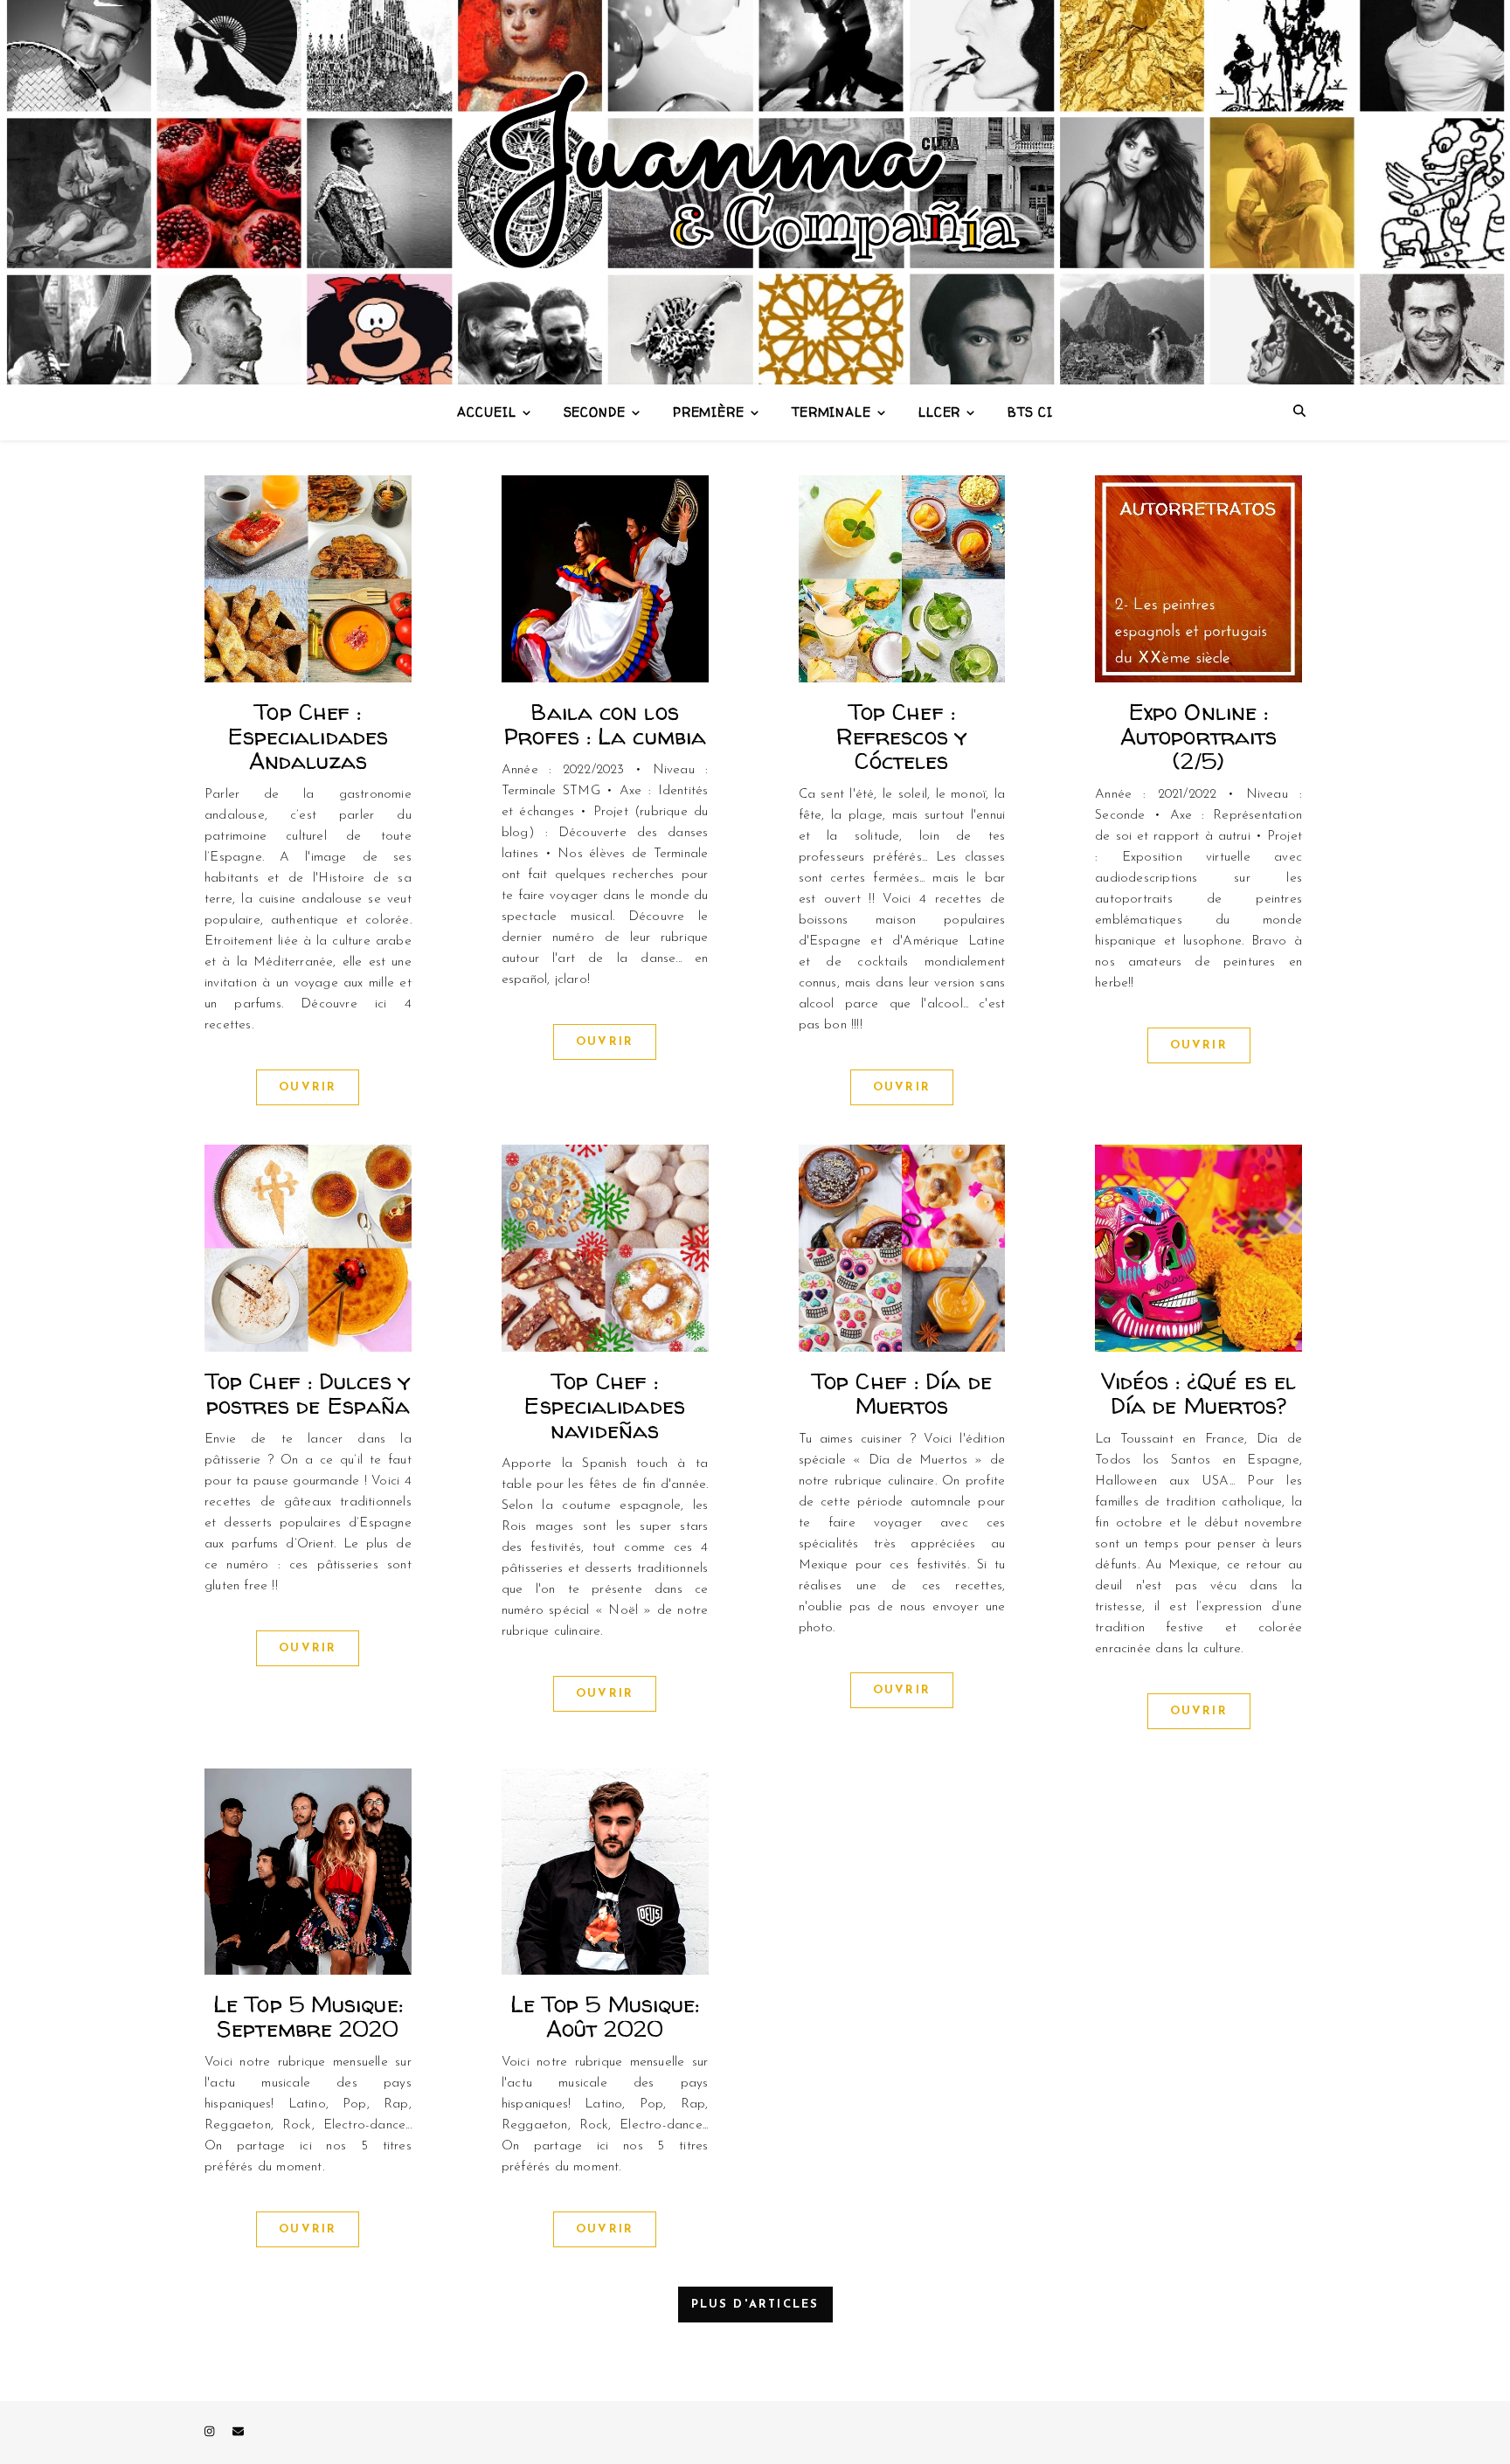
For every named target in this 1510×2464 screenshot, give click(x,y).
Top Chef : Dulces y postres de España (308, 1393)
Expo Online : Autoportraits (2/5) (1198, 736)
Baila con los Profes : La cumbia (605, 724)
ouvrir (308, 1087)
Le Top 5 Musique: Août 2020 (605, 2016)
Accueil (486, 412)
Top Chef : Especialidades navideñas (604, 1405)
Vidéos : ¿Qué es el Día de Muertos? (1198, 1393)
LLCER (940, 412)
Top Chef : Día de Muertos (902, 1393)
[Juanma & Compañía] (755, 192)
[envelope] (238, 2432)
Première (709, 412)
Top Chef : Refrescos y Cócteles (902, 736)
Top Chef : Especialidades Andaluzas (308, 736)
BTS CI (1030, 412)
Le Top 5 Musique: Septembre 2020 (308, 2016)
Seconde (595, 412)
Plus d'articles (755, 2305)
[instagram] (211, 2432)
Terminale (831, 412)
